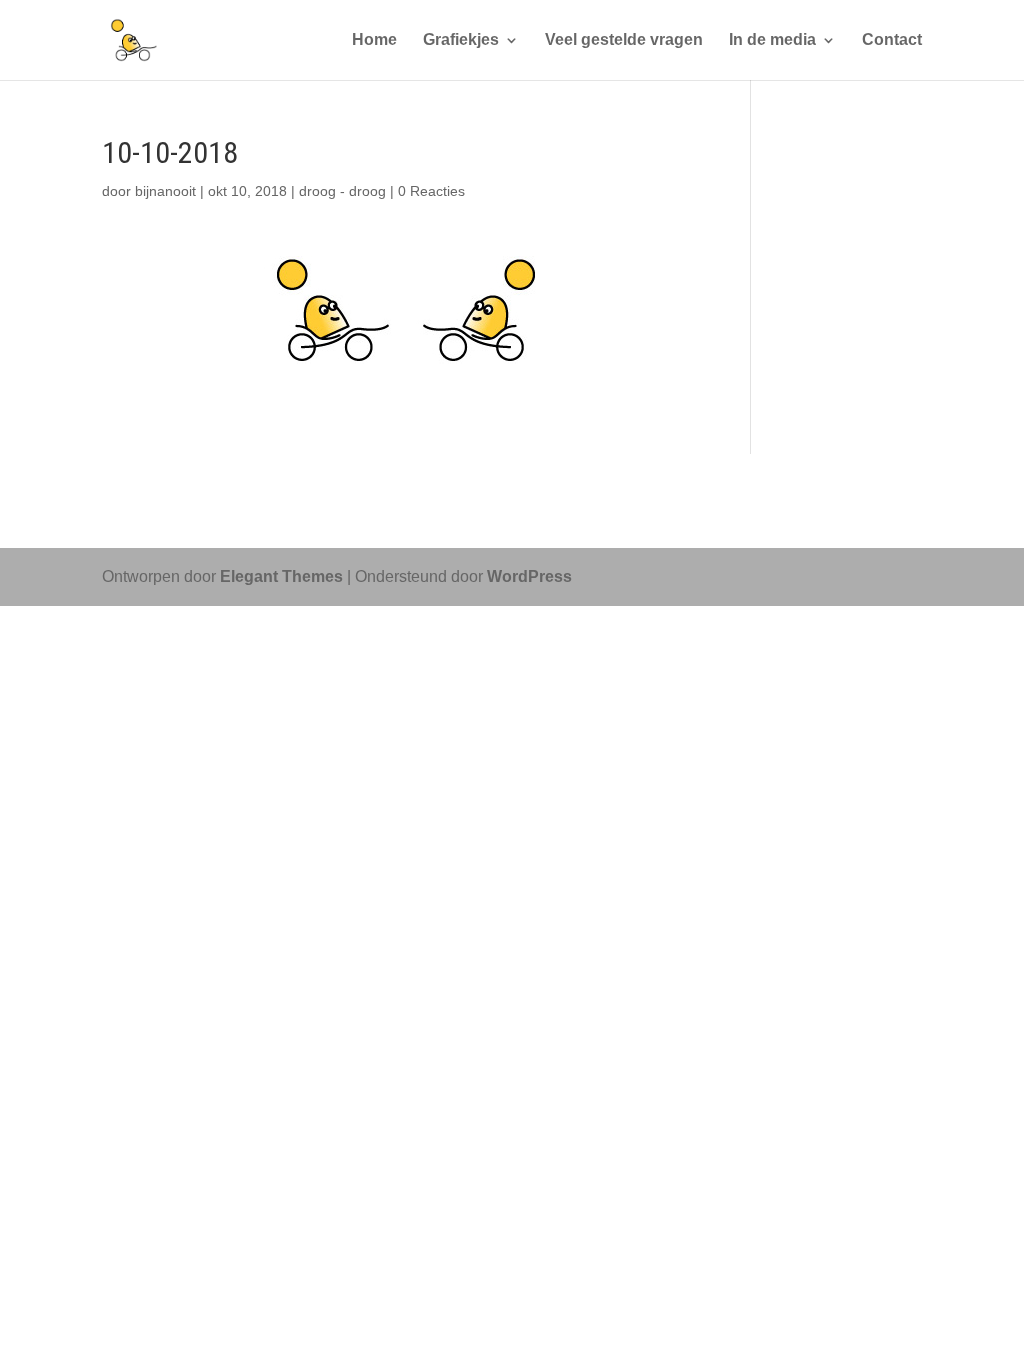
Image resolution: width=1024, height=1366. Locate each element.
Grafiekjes (461, 40)
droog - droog (342, 191)
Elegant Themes (281, 576)
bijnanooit (165, 191)
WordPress (529, 576)
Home (374, 40)
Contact (892, 40)
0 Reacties (431, 191)
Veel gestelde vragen (624, 40)
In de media (772, 40)
